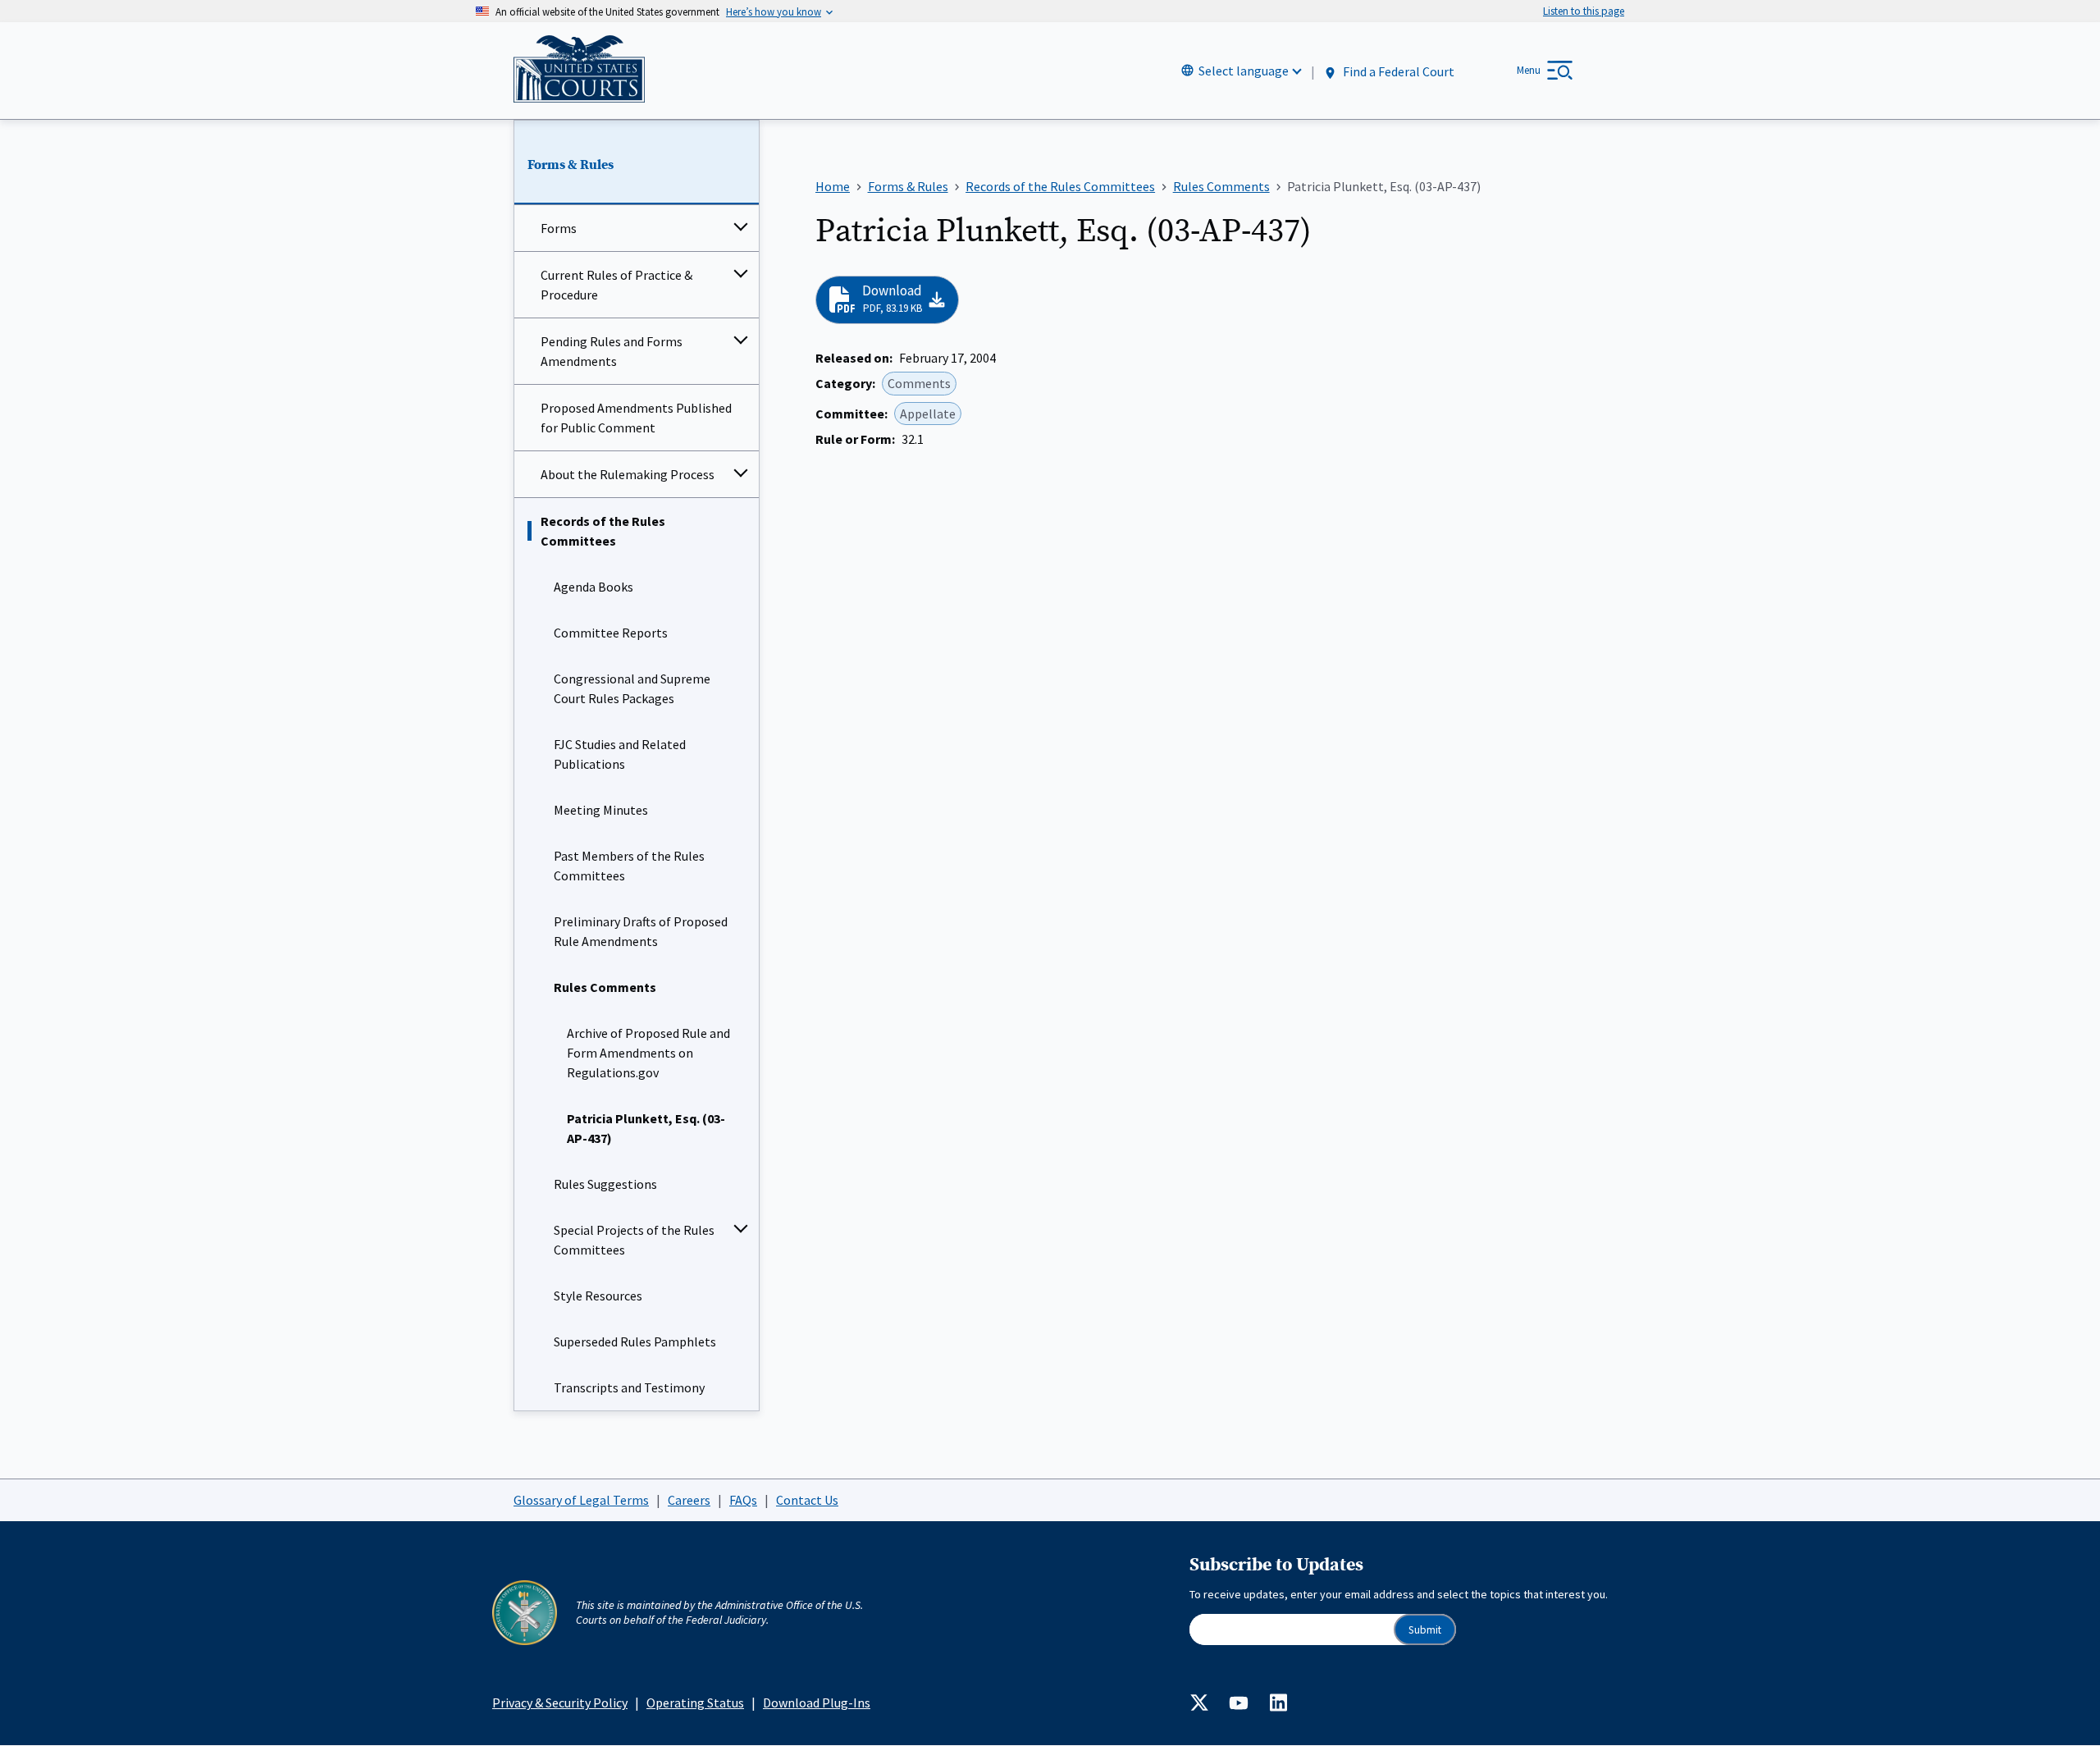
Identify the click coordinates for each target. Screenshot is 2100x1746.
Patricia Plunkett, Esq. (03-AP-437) (646, 1128)
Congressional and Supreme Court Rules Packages (632, 688)
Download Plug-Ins (817, 1703)
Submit (1425, 1630)
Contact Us (807, 1500)
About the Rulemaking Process (628, 474)
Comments (919, 383)
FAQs (743, 1500)
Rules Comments (605, 987)
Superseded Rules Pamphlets (635, 1341)
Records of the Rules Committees (603, 531)
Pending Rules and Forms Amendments (612, 351)
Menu (1529, 70)
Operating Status (695, 1703)
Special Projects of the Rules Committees (634, 1240)
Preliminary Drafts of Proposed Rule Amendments (641, 931)
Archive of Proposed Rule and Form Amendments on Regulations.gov (648, 1053)
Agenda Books (593, 587)
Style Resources (598, 1296)
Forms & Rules (571, 165)
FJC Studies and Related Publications (620, 754)
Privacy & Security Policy (560, 1703)
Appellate (928, 414)
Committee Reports (611, 633)
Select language (1244, 71)
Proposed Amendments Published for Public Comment (636, 418)
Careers (689, 1500)
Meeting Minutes (601, 810)
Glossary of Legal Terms (581, 1500)
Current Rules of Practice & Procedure (616, 285)
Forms (559, 228)
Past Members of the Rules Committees (629, 866)
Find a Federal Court (1397, 71)
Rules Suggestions (605, 1184)
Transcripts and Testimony (629, 1387)
